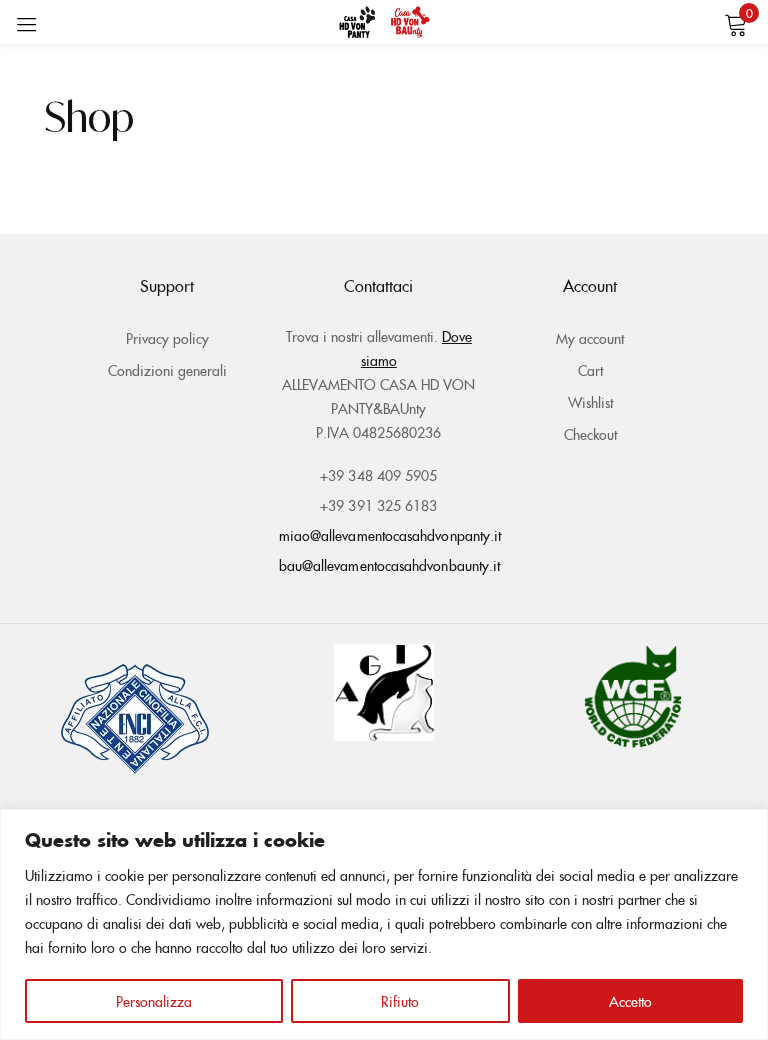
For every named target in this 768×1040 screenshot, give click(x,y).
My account (590, 338)
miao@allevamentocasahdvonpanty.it (390, 535)
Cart (590, 370)
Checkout (590, 434)
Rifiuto (400, 1001)
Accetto (630, 1001)
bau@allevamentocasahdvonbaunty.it (390, 565)
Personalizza (154, 1001)
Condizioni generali (167, 370)
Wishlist (590, 402)
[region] (384, 924)
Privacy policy (167, 338)
